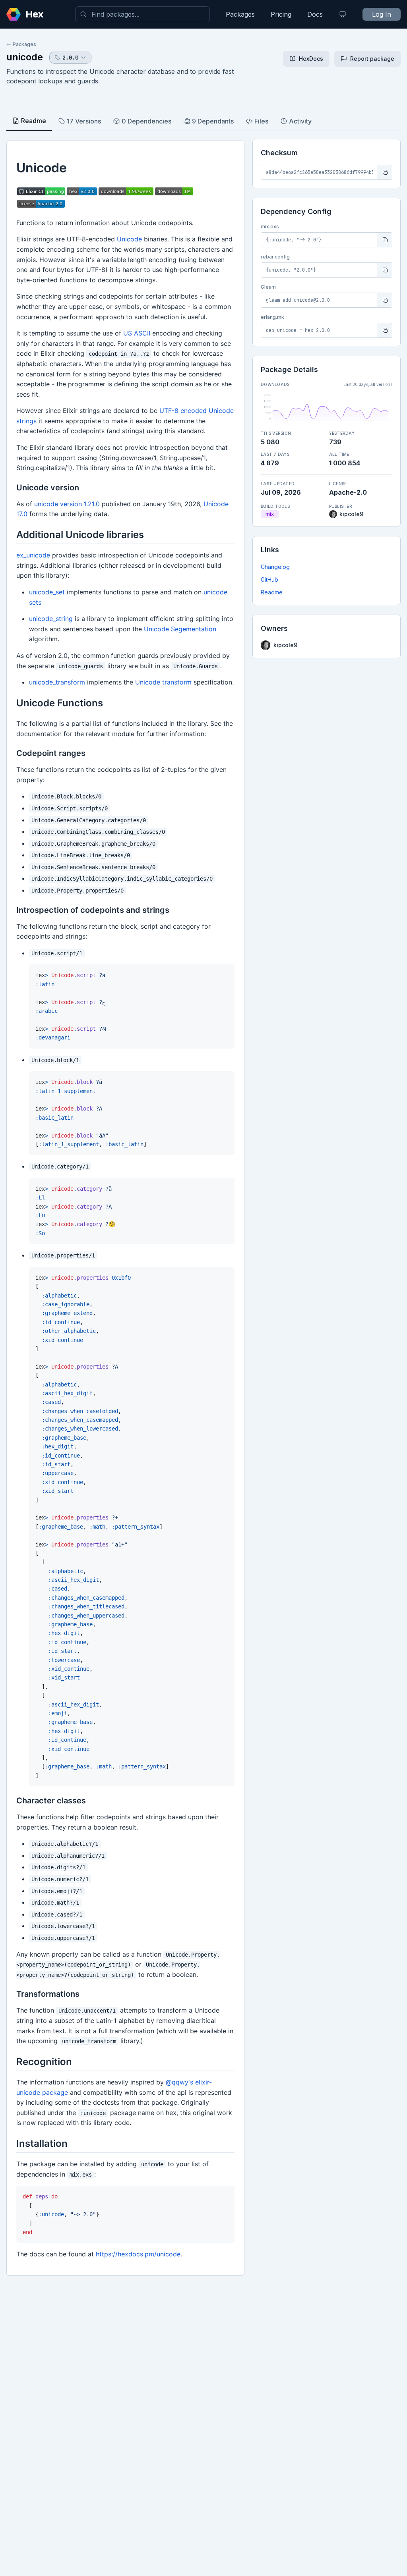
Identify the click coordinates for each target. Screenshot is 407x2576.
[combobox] (142, 14)
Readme (272, 592)
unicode (25, 57)
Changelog (275, 567)
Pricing (281, 14)
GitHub (269, 579)
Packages (240, 14)
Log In (382, 14)
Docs (315, 14)
